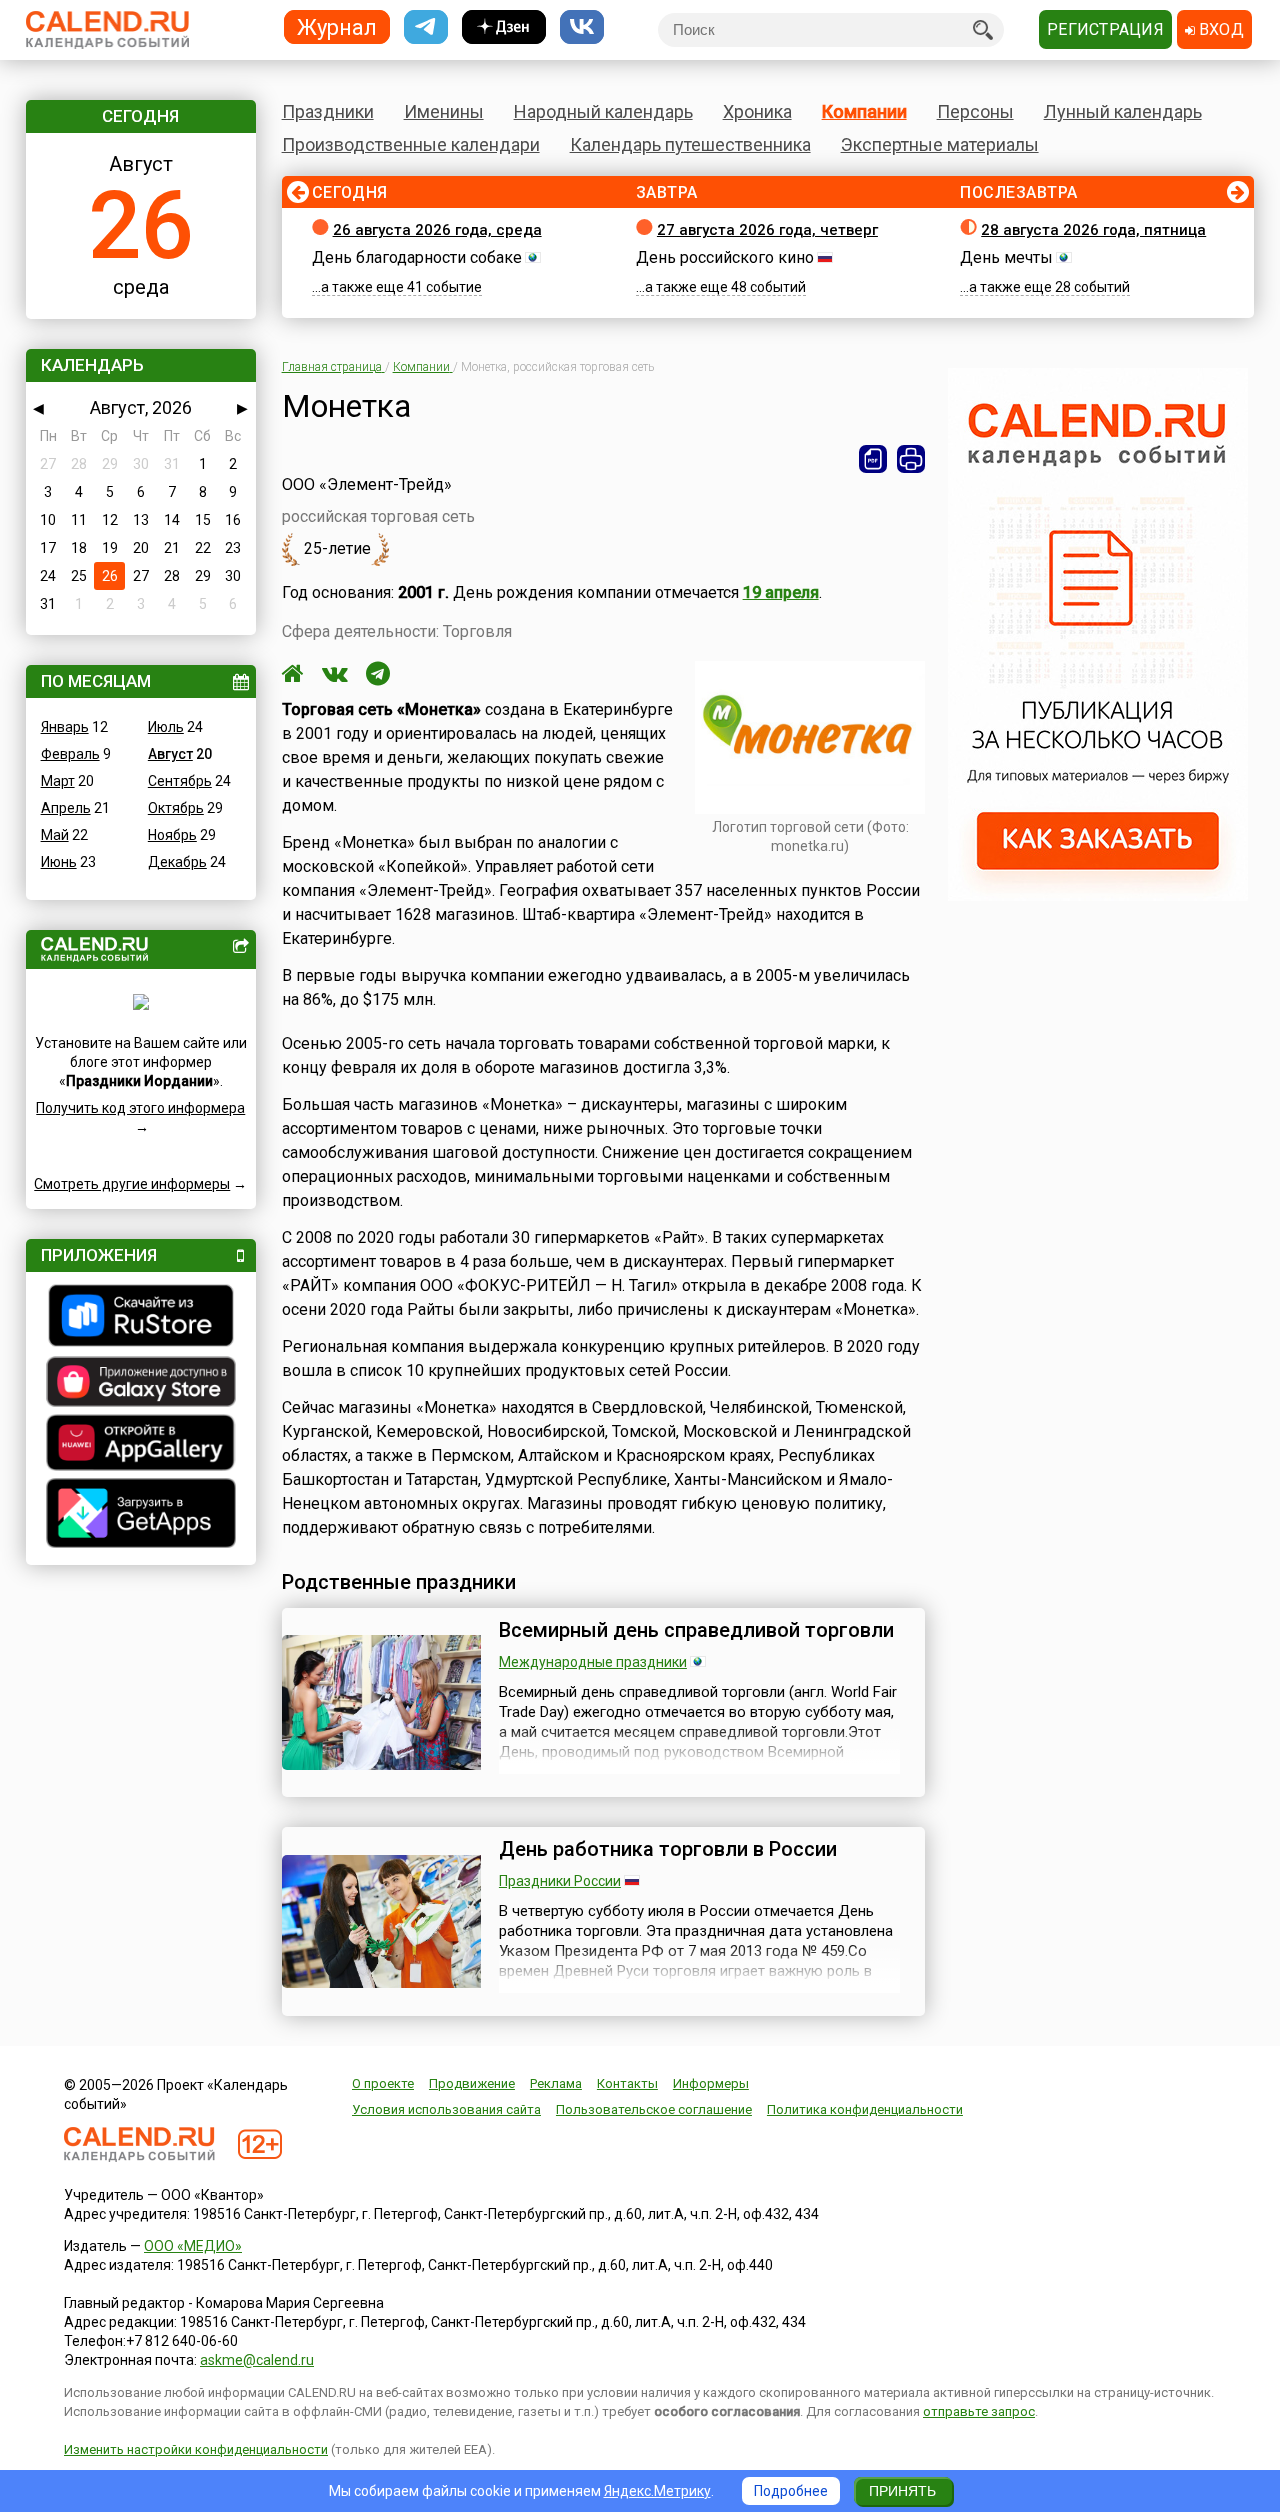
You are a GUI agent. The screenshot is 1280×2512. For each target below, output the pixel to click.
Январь (65, 727)
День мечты (1006, 257)
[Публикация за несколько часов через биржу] (1098, 896)
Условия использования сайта (446, 2109)
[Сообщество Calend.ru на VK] (582, 27)
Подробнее (791, 2491)
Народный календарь (603, 111)
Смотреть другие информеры (132, 1184)
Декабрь (177, 862)
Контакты (627, 2083)
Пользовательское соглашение (654, 2109)
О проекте (383, 2083)
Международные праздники (593, 1662)
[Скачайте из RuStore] (141, 1318)
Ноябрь (172, 835)
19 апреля (781, 592)
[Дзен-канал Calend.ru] (504, 27)
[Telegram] (378, 674)
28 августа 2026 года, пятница (1093, 230)
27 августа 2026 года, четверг (767, 230)
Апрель (66, 808)
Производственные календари (411, 144)
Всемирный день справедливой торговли (696, 1630)
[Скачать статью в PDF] (873, 459)
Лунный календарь (1123, 111)
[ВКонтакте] (335, 674)
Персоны (975, 111)
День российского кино (725, 257)
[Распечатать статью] (911, 459)
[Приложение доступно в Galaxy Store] (141, 1384)
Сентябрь (180, 781)
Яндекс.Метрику (657, 2491)
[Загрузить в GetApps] (141, 1515)
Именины (444, 111)
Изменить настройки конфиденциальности (196, 2449)
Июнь (59, 862)
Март (58, 781)
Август (170, 754)
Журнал (337, 26)
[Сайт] (293, 674)
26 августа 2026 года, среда (437, 230)
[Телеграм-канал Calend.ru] (426, 27)
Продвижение (472, 2083)
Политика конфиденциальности (865, 2109)
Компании (864, 111)
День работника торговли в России (668, 1849)
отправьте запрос (979, 2411)
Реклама (556, 2083)
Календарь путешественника (690, 144)
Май (55, 835)
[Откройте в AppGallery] (141, 1445)
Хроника (757, 111)
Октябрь (176, 808)
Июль (166, 727)
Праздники (328, 111)
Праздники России (560, 1881)
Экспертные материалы (940, 144)
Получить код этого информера (140, 1108)
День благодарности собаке (417, 257)
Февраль (70, 754)
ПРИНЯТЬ (902, 2491)
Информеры (711, 2083)
